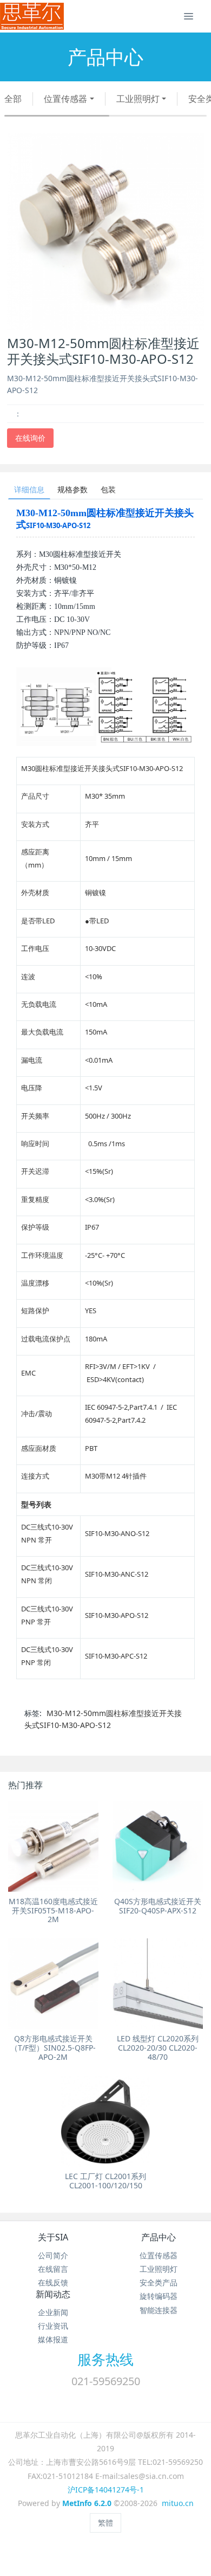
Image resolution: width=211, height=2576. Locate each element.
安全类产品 (159, 2282)
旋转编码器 (159, 2296)
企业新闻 (53, 2312)
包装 (108, 489)
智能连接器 (159, 2310)
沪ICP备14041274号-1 (106, 2490)
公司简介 (53, 2255)
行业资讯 (53, 2326)
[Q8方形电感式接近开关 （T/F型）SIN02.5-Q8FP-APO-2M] (53, 1984)
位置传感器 (65, 99)
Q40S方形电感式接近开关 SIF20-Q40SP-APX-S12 (158, 1906)
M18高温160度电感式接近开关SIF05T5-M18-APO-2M (53, 1910)
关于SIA (53, 2237)
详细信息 (29, 489)
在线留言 (53, 2269)
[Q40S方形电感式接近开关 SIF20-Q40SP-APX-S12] (158, 1846)
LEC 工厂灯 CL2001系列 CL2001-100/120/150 (105, 2181)
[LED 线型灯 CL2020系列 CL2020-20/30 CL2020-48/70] (158, 1984)
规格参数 (72, 489)
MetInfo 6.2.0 (87, 2503)
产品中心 (159, 2237)
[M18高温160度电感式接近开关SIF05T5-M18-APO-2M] (53, 1846)
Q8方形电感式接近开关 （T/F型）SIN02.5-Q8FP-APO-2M (53, 2048)
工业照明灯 (138, 99)
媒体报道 (53, 2339)
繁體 (105, 2523)
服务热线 (105, 2359)
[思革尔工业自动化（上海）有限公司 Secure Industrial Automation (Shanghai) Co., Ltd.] (32, 16)
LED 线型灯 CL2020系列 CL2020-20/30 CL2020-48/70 (158, 2048)
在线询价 (30, 438)
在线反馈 (53, 2282)
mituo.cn (178, 2503)
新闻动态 (53, 2294)
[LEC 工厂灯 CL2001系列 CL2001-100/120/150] (106, 2121)
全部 (13, 99)
